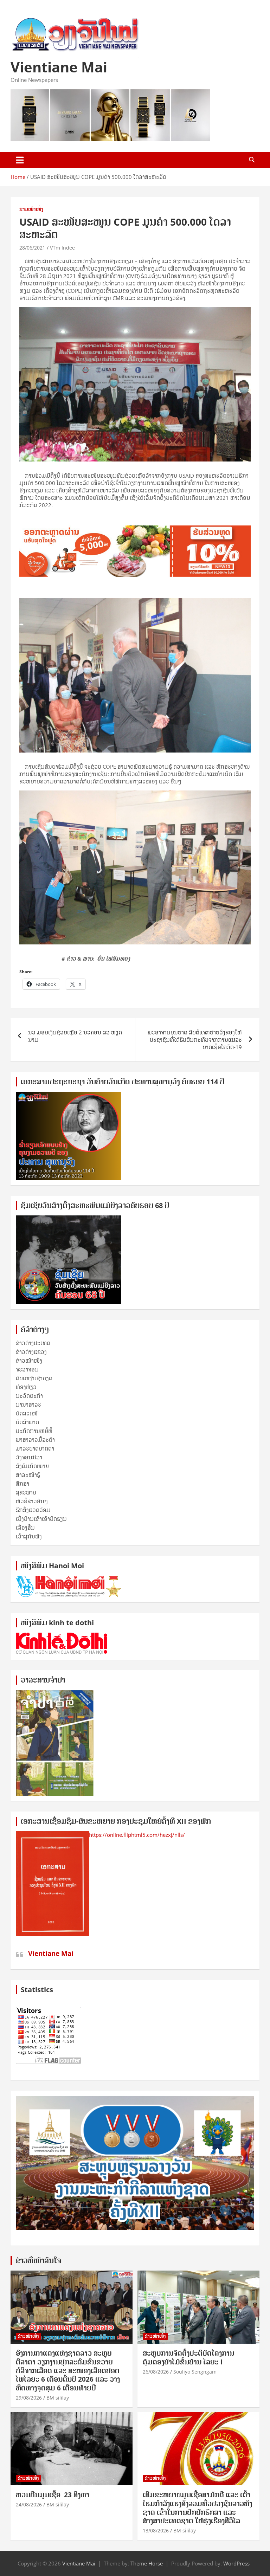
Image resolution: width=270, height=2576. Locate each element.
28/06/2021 (32, 248)
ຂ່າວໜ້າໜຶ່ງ (31, 209)
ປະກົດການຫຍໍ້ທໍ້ (34, 1431)
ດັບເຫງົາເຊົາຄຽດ (34, 1378)
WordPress (236, 2563)
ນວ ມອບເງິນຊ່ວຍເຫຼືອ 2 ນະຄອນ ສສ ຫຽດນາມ (75, 1036)
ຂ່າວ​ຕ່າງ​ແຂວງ (31, 1352)
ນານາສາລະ (28, 1405)
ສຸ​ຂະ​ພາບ (26, 1492)
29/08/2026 (29, 2398)
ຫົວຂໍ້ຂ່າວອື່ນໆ (32, 1501)
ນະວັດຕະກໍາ (29, 1396)
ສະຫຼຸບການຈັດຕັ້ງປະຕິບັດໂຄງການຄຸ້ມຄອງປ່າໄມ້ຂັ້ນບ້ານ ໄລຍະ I (188, 2358)
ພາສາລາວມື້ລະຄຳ (35, 1440)
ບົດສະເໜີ (27, 1413)
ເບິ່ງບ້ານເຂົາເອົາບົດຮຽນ (41, 1519)
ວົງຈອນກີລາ (29, 1457)
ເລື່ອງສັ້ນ (25, 1528)
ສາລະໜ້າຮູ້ (28, 1475)
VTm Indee (62, 248)
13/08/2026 (156, 2530)
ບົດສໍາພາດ (27, 1422)
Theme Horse (147, 2563)
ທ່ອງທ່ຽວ (26, 1387)
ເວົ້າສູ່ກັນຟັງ (29, 1536)
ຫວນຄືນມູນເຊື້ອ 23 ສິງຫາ (53, 2495)
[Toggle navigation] (20, 160)
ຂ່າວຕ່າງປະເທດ (33, 1343)
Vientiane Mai (59, 67)
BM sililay (58, 2398)
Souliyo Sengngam (195, 2372)
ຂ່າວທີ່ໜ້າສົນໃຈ (38, 2261)
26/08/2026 (156, 2372)
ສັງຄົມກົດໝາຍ (32, 1466)
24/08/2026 (29, 2504)
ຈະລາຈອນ (27, 1369)
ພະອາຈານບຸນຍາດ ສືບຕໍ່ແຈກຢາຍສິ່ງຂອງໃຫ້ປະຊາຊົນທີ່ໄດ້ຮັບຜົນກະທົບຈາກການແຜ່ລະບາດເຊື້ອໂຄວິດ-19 (195, 1040)
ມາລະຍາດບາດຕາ (35, 1448)
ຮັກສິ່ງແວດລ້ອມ (33, 1510)
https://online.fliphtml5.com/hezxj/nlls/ (137, 1835)
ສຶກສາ (22, 1484)
